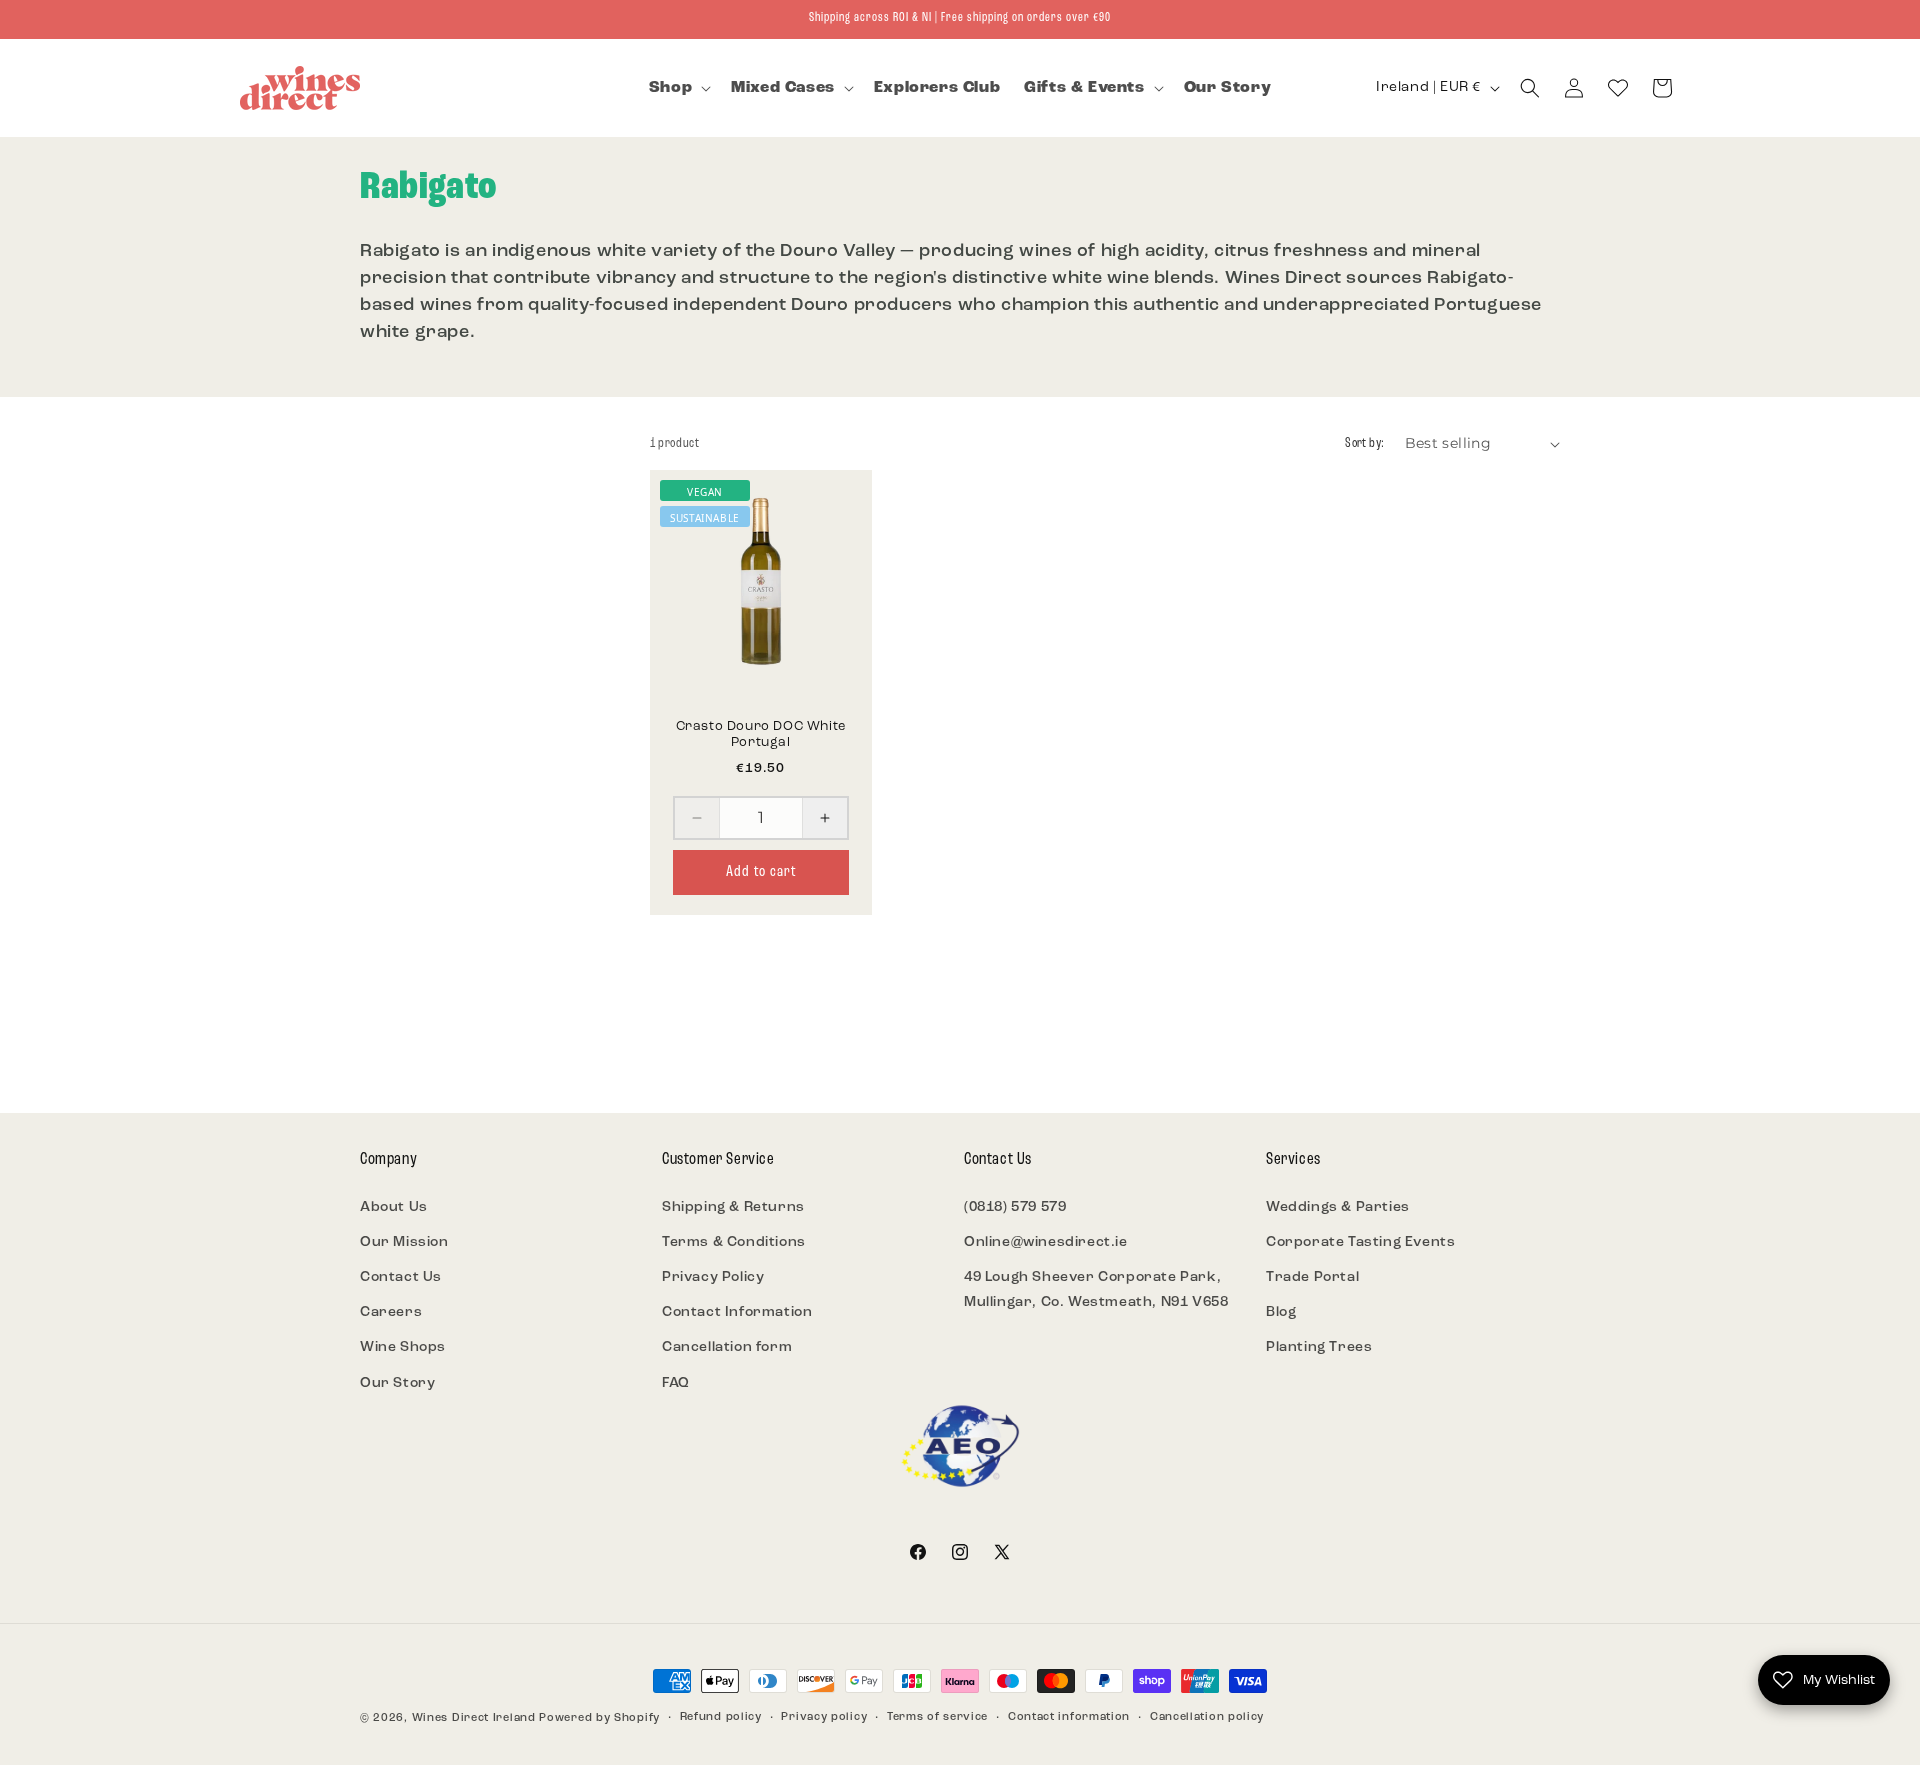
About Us (394, 1207)
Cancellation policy (1207, 1717)
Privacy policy (824, 1717)
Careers (391, 1312)
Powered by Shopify (599, 1718)
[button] (678, 88)
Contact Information (737, 1312)
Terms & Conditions (734, 1242)
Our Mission (404, 1242)
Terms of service (937, 1717)
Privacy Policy (713, 1277)
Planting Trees (1319, 1347)
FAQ (676, 1383)
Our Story (397, 1383)
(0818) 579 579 (1015, 1207)
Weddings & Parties (1338, 1207)
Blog (1281, 1312)
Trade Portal (1312, 1277)
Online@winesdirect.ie (1046, 1242)
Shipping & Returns (733, 1207)
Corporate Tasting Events (1360, 1242)
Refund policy (721, 1717)
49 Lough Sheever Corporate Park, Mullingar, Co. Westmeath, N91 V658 (1096, 1290)
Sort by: (1364, 443)
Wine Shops (403, 1347)
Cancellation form (727, 1347)
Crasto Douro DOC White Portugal (761, 735)
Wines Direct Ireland (474, 1718)
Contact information (1069, 1717)
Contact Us (401, 1277)
